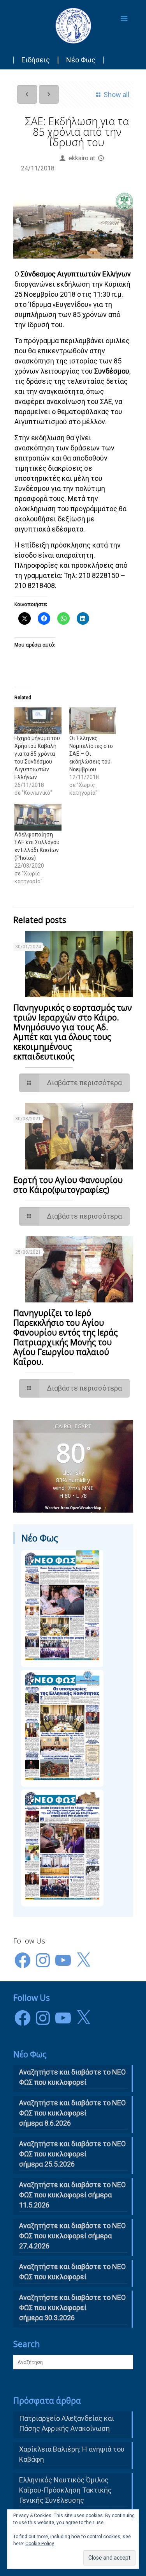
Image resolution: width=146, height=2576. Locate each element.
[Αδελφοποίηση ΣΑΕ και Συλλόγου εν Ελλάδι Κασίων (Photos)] (38, 817)
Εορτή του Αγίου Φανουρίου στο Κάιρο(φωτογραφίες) (68, 1185)
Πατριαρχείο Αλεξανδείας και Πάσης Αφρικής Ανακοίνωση (67, 2423)
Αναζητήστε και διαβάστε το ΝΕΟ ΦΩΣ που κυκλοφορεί (72, 2272)
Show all (116, 95)
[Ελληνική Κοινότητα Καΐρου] (73, 25)
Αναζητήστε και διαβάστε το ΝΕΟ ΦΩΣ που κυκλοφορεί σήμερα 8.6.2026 (72, 2113)
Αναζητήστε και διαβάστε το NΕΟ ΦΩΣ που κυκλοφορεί (72, 2077)
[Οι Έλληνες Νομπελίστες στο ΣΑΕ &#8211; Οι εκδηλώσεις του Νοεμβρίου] (93, 721)
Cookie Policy (40, 2544)
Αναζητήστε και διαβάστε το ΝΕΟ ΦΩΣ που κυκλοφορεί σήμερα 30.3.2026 (72, 2308)
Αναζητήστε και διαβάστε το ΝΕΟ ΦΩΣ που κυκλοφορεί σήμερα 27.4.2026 (72, 2236)
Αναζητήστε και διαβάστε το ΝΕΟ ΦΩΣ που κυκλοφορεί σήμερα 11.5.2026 (72, 2195)
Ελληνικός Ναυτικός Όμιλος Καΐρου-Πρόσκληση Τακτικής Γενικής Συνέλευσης (65, 2490)
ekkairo (78, 158)
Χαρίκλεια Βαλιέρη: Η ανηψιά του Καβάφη (72, 2454)
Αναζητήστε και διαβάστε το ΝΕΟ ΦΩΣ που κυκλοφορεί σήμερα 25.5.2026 (72, 2154)
